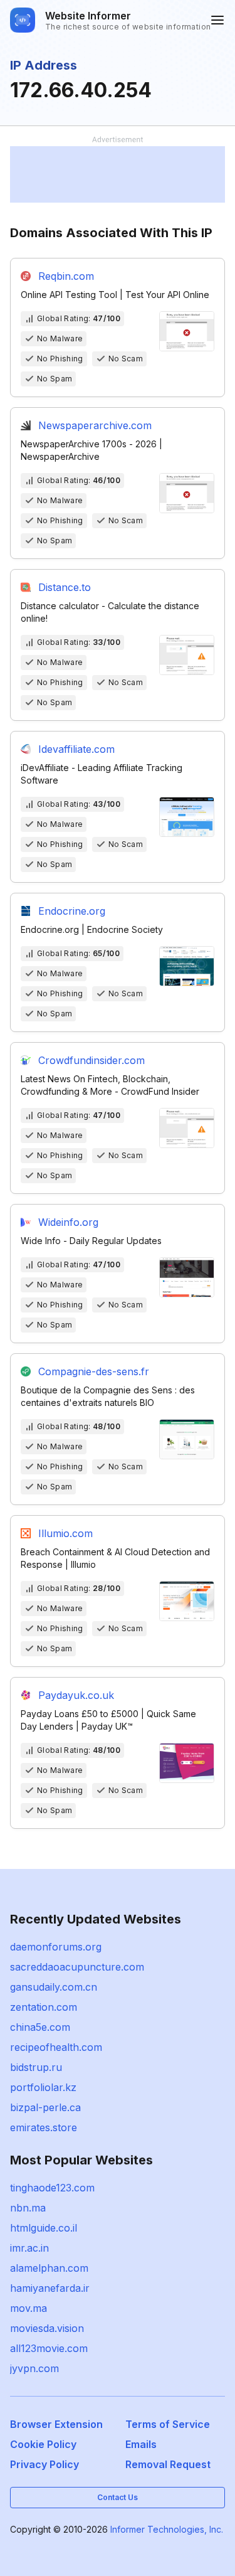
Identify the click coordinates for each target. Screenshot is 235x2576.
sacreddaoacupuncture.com (77, 1967)
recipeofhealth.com (56, 2047)
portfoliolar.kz (43, 2087)
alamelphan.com (49, 2268)
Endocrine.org (72, 911)
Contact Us (118, 2497)
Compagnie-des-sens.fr (94, 1371)
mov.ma (29, 2308)
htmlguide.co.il (44, 2228)
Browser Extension (56, 2424)
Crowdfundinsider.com (91, 1060)
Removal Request (168, 2464)
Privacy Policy (44, 2464)
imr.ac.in (29, 2248)
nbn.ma (28, 2208)
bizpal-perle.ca (45, 2107)
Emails (141, 2444)
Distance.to (65, 587)
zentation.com (44, 2007)
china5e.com (40, 2027)
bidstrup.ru (36, 2067)
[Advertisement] (118, 174)
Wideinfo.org (68, 1222)
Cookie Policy (43, 2444)
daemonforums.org (56, 1947)
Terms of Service (168, 2424)
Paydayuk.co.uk (76, 1695)
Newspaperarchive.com (95, 425)
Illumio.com (65, 1533)
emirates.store (44, 2127)
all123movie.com (49, 2348)
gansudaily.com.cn (54, 1987)
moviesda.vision (47, 2328)
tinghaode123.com (52, 2188)
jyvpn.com (34, 2368)
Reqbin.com (66, 276)
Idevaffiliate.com (76, 749)
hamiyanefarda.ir (50, 2288)
